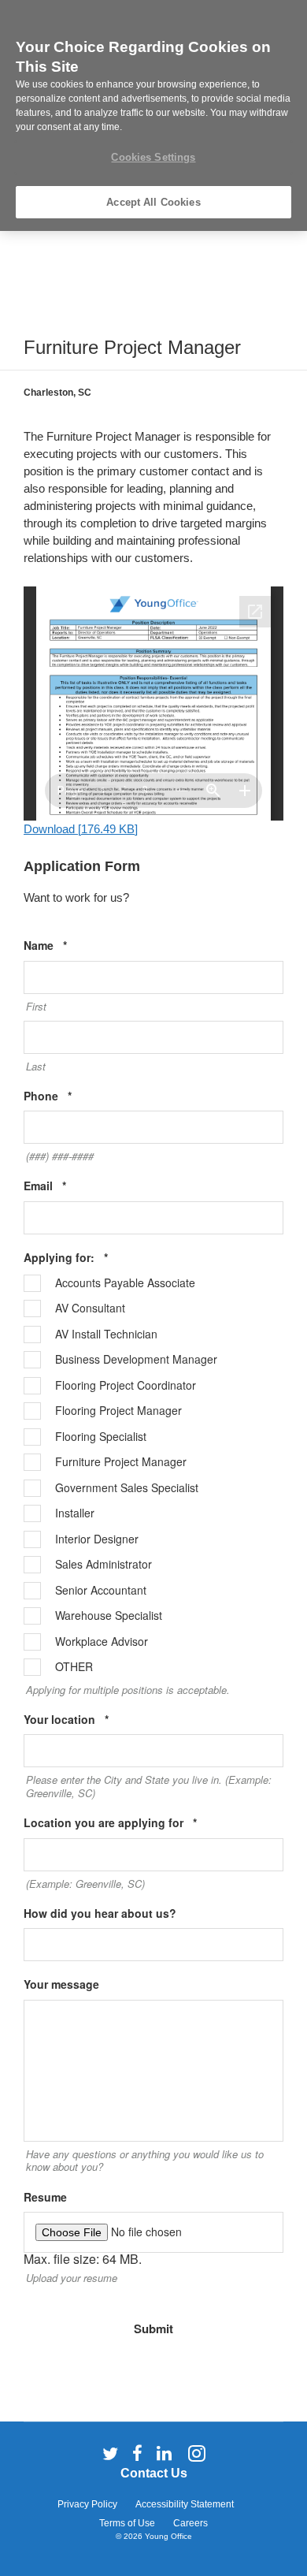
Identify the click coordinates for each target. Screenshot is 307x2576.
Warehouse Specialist (109, 1616)
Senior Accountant (101, 1591)
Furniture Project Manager (121, 1462)
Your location (90, 1720)
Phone (72, 1096)
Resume (45, 2197)
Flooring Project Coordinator (126, 1386)
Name (69, 946)
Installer (75, 1513)
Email (69, 1186)
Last (36, 1067)
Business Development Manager (136, 1360)
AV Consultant (90, 1308)
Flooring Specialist (101, 1437)
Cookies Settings (153, 157)
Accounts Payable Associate (125, 1283)
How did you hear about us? (100, 1913)
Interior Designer (97, 1539)
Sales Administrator (104, 1565)
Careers (190, 2523)
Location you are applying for (134, 1823)
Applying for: (90, 1258)
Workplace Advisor (102, 1642)
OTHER (74, 1667)
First (36, 1007)
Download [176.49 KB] (81, 829)
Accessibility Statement (185, 2504)
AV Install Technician (106, 1335)
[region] (153, 115)
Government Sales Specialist (127, 1488)
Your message (61, 1984)
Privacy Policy (87, 2504)
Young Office (168, 2536)
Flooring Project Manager (118, 1411)
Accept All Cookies (153, 202)
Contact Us (154, 2473)
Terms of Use (127, 2523)
